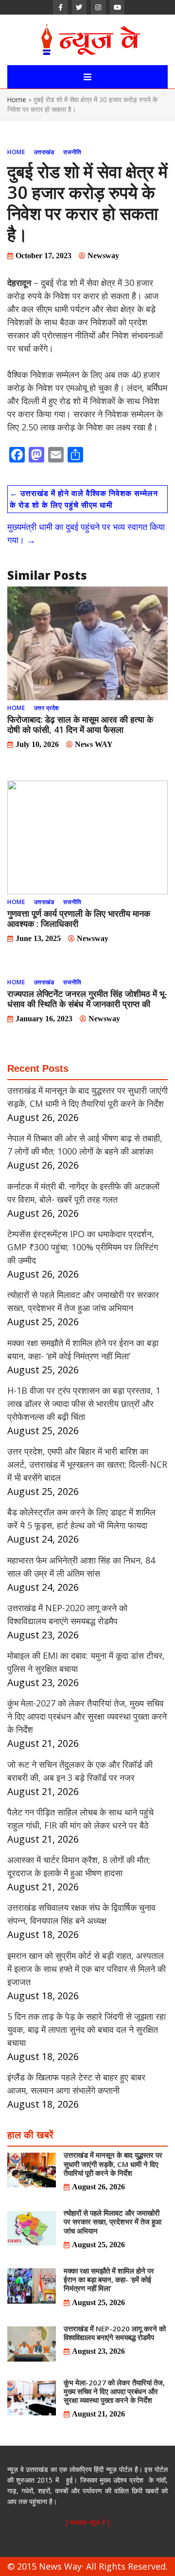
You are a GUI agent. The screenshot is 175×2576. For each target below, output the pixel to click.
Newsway (103, 256)
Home (17, 99)
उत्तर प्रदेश (47, 708)
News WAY (94, 744)
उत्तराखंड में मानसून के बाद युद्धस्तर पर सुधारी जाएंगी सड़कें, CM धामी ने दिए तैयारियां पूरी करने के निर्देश (113, 2164)
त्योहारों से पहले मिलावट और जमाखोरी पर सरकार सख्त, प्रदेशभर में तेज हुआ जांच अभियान (113, 2221)
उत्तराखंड (44, 152)
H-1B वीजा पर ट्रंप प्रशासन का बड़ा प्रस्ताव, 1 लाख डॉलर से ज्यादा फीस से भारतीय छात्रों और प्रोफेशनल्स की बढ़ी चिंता (84, 1403)
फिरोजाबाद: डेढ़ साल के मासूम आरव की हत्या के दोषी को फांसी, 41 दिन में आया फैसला (80, 724)
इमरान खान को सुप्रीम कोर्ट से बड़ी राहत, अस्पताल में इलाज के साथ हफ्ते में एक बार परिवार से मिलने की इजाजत (87, 1969)
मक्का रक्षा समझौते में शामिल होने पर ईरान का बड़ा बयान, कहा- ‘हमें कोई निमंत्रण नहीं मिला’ (109, 2279)
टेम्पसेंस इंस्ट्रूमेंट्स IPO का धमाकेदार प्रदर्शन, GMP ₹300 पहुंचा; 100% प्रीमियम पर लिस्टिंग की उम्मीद (83, 1247)
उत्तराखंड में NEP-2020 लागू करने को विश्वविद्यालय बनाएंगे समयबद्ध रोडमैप (115, 2333)
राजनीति (72, 152)
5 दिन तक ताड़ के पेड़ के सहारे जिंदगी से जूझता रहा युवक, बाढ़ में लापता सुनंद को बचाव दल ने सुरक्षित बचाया (87, 2029)
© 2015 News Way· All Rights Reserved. (87, 2566)
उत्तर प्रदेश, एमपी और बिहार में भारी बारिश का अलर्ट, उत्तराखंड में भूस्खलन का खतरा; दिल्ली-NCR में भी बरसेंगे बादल (87, 1464)
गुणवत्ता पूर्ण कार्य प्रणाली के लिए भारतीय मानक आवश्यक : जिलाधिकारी (79, 918)
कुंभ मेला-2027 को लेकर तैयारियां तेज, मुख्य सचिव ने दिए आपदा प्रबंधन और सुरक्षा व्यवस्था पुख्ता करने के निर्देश (87, 1716)
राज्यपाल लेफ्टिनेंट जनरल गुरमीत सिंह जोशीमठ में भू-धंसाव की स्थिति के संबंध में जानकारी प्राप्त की (87, 999)
